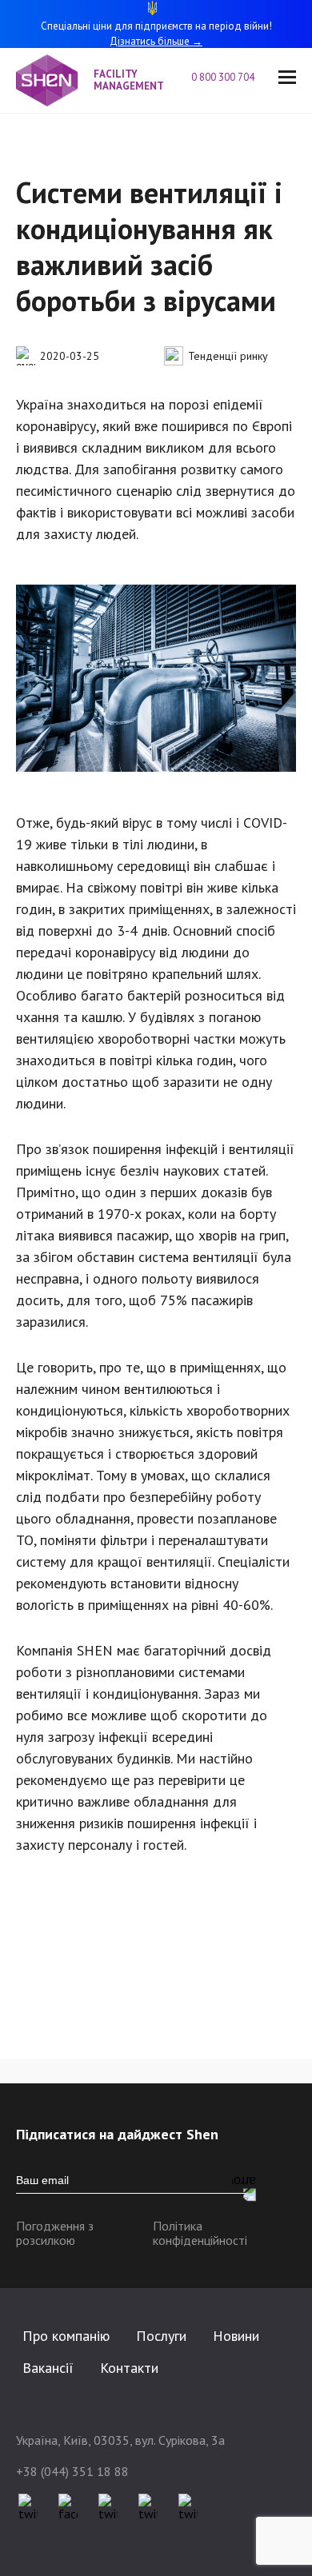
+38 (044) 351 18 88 (72, 2471)
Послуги (161, 2336)
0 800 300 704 (223, 78)
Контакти (129, 2368)
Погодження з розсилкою (55, 2233)
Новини (236, 2336)
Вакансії (48, 2368)
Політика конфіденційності (200, 2233)
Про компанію (66, 2336)
